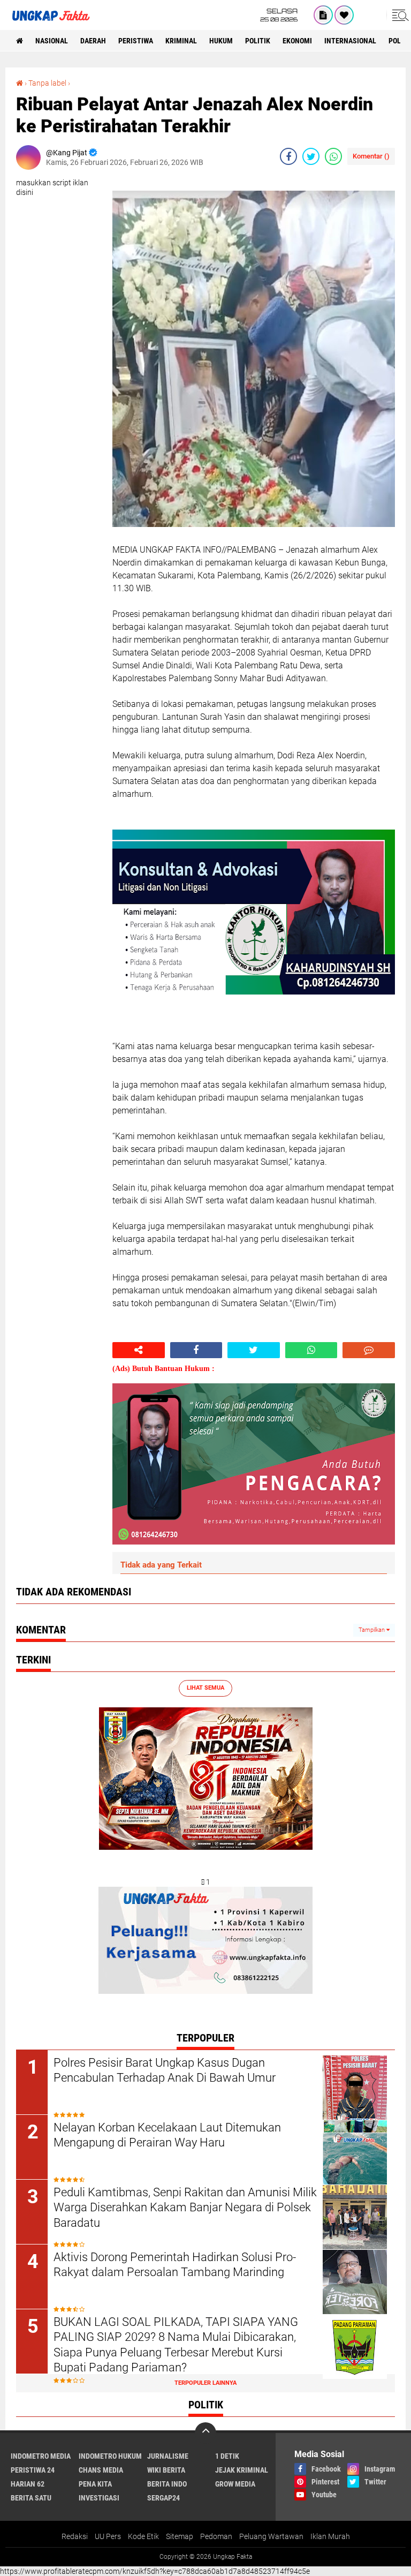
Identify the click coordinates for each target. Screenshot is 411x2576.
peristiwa (136, 41)
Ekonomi (297, 41)
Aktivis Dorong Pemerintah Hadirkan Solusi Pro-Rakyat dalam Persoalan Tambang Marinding (175, 2265)
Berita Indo (167, 2484)
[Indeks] (323, 15)
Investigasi (99, 2498)
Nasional (52, 41)
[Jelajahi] (399, 15)
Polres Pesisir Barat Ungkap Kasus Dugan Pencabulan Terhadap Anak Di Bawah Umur (165, 2070)
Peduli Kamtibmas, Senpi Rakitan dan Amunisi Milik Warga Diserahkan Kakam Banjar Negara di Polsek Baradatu (185, 2208)
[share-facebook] (288, 156)
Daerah (93, 41)
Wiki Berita (166, 2470)
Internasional (350, 41)
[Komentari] (369, 1350)
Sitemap (180, 2536)
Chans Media (101, 2470)
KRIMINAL (181, 41)
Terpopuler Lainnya (205, 2383)
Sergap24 (163, 2498)
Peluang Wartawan (271, 2536)
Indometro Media (41, 2456)
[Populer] (344, 15)
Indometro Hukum (110, 2456)
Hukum (221, 41)
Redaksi (75, 2536)
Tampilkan (372, 1630)
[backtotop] (205, 2433)
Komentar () (371, 156)
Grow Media (235, 2484)
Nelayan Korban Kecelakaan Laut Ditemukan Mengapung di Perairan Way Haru (167, 2135)
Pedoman (216, 2536)
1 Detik (227, 2456)
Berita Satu (31, 2498)
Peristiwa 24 (33, 2470)
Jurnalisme (168, 2456)
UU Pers (108, 2536)
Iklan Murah (330, 2536)
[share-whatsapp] (333, 156)
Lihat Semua (205, 1688)
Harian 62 (28, 2484)
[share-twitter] (311, 156)
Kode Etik (143, 2536)
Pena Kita (95, 2484)
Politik (258, 41)
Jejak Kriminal (242, 2470)
